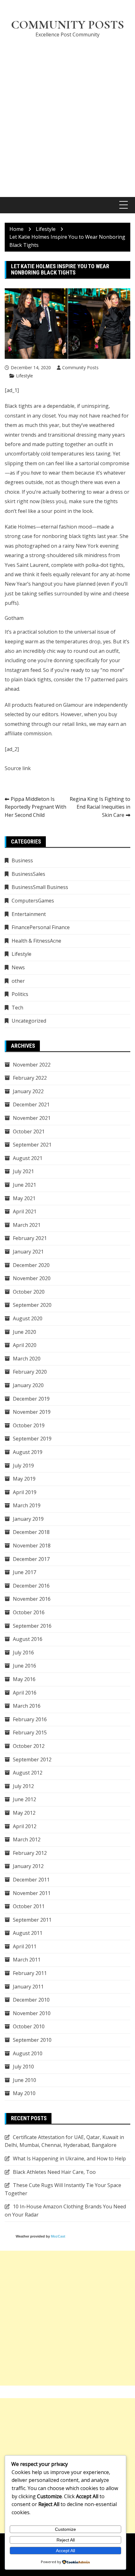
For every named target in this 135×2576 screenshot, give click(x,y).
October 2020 (29, 1292)
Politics (20, 994)
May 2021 (24, 1198)
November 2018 (32, 1546)
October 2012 (29, 1746)
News (18, 967)
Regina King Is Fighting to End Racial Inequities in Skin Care (100, 807)
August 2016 (28, 1639)
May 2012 (24, 1813)
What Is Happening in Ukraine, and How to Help (69, 2158)
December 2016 (31, 1586)
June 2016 (24, 1666)
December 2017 (31, 1559)
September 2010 (32, 2040)
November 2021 (32, 1118)
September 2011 (32, 1920)
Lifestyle (24, 376)
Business (22, 860)
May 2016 (24, 1679)
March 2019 (27, 1505)
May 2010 (24, 2093)
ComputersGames (33, 901)
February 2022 (30, 1078)
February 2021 (30, 1238)
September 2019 (32, 1439)
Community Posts (67, 25)
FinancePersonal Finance (41, 927)
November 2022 (32, 1065)
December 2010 (31, 2000)
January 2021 (28, 1252)
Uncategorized (29, 1021)
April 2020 (25, 1345)
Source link (18, 768)
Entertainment (29, 914)
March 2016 (27, 1706)
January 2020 (28, 1385)
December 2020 (31, 1265)
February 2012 (30, 1853)
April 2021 (25, 1211)
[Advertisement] (67, 114)
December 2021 (31, 1104)
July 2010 (23, 2067)
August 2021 (28, 1158)
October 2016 (29, 1612)
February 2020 (30, 1372)
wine (96, 593)
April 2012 (25, 1826)
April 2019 (25, 1492)
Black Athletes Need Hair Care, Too (54, 2172)
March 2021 (27, 1225)
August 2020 (28, 1318)
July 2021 (23, 1171)
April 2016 (25, 1693)
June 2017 (24, 1572)
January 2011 (28, 1987)
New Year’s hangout (29, 584)
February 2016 (30, 1719)
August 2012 (28, 1773)
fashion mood (75, 527)
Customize (65, 2529)
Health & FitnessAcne (36, 941)
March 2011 (27, 1960)
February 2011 (30, 1973)
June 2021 (24, 1185)
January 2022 (28, 1091)
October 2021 (29, 1131)
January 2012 (28, 1866)
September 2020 (32, 1305)
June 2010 (24, 2080)
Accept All (65, 2551)
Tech (17, 1008)
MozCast (58, 2236)
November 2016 (32, 1599)
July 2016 (23, 1653)
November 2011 (32, 1893)
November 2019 (32, 1412)
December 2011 (31, 1880)
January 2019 (28, 1519)
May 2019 (24, 1479)
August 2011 (28, 1933)
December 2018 (31, 1532)
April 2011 (25, 1946)
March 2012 (27, 1839)
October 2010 (29, 2026)
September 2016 (32, 1626)
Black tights (19, 406)
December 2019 (31, 1399)
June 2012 (24, 1799)
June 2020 (24, 1332)
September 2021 (32, 1145)
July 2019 (23, 1466)
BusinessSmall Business (40, 887)
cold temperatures (62, 454)
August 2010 (28, 2053)
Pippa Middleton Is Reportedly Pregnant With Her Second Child (35, 807)
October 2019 (29, 1425)
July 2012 (23, 1786)
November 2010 (32, 2013)
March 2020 (27, 1359)
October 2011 (29, 1906)
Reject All (66, 2540)
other (18, 981)
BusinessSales (28, 874)
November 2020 (32, 1278)
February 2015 (30, 1732)
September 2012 (32, 1759)
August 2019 (28, 1452)
